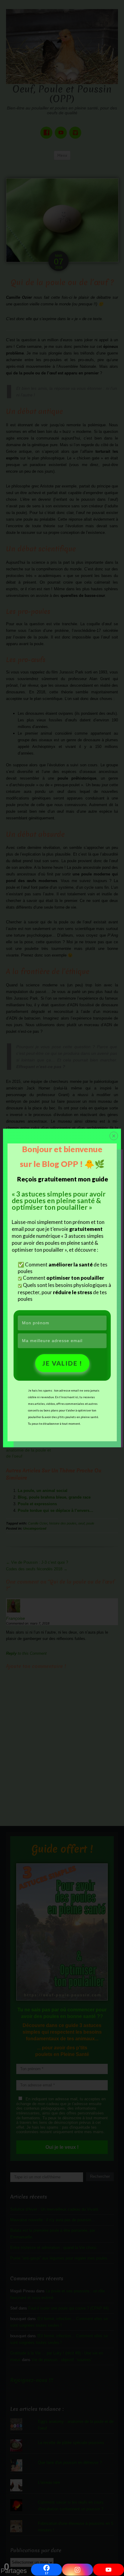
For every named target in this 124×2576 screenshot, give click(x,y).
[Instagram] (77, 2570)
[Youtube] (108, 2570)
